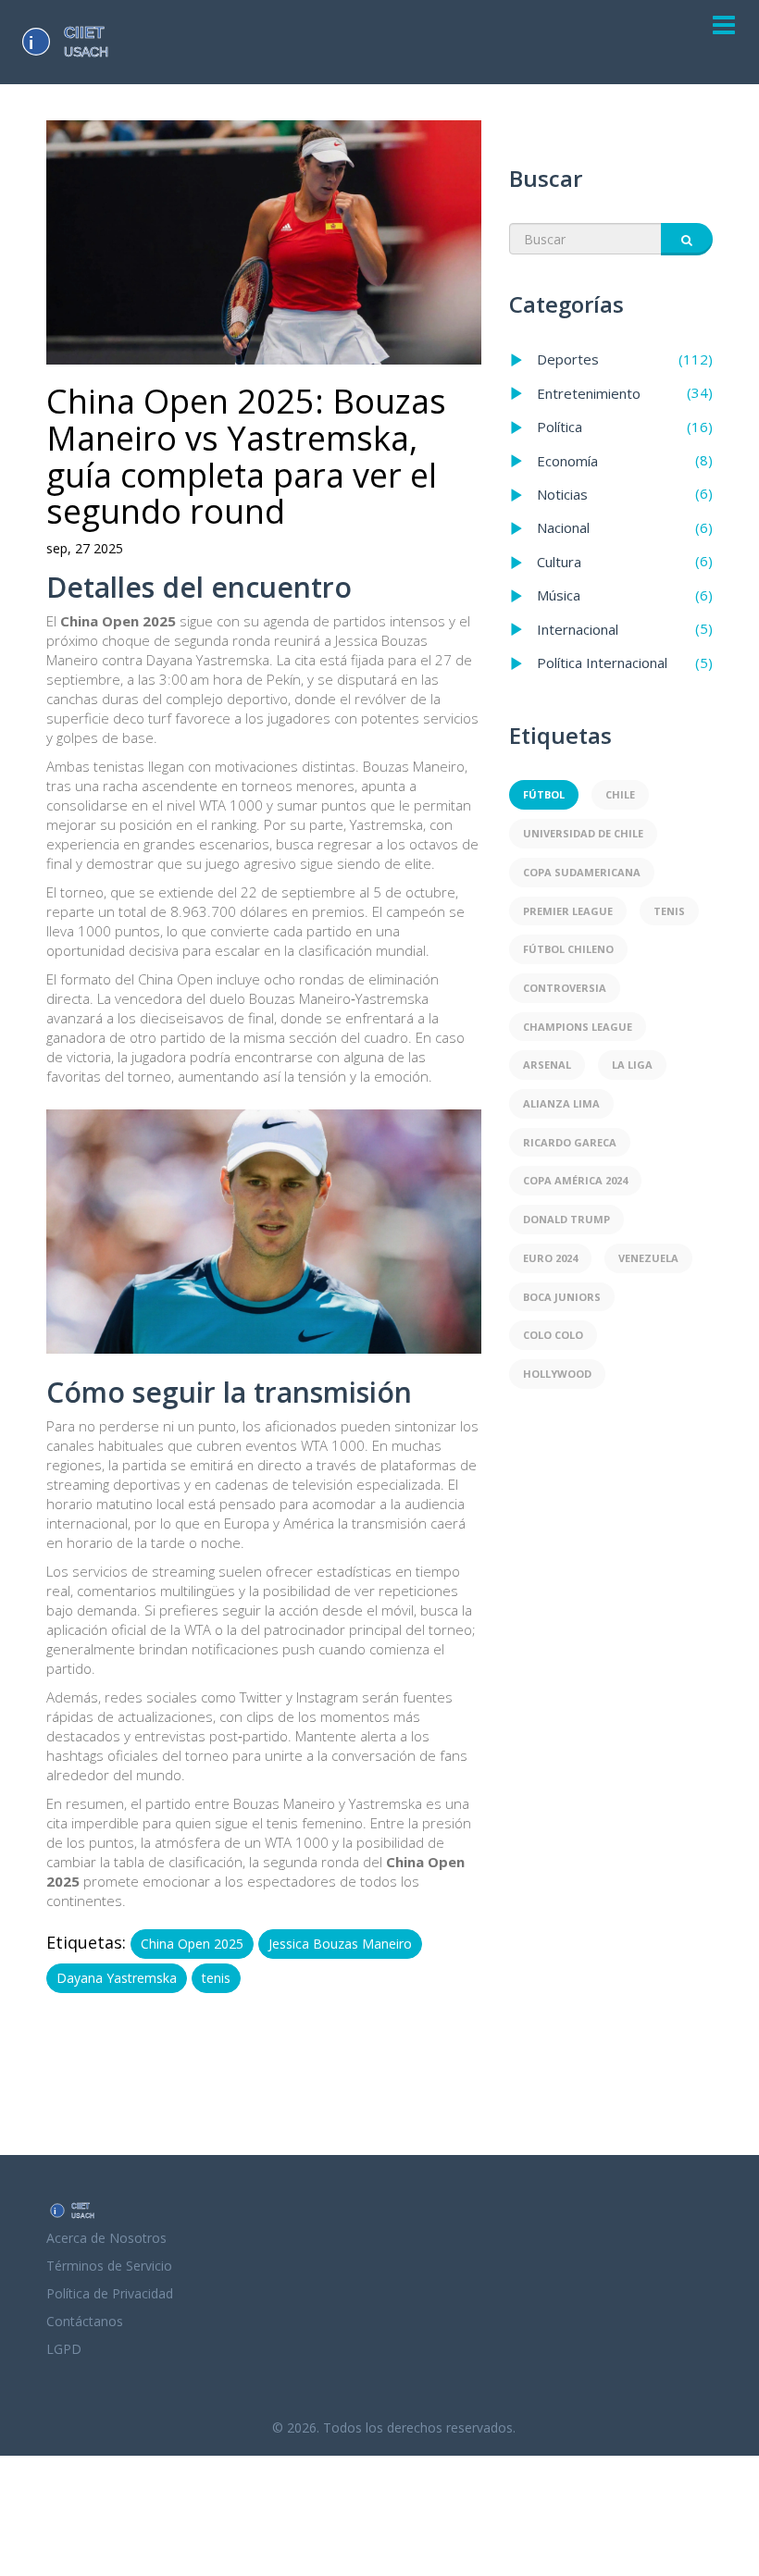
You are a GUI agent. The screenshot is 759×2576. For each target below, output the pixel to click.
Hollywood (557, 1374)
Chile (620, 794)
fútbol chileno (568, 949)
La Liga (632, 1065)
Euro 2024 (550, 1258)
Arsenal (547, 1065)
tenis (216, 1978)
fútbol (544, 794)
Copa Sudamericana (582, 872)
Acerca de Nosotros (106, 2238)
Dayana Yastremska (117, 1978)
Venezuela (648, 1258)
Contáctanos (85, 2321)
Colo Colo (553, 1335)
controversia (565, 988)
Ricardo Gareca (570, 1142)
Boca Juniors (562, 1297)
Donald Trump (566, 1219)
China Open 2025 (192, 1944)
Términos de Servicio (109, 2266)
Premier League (568, 911)
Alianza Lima (561, 1103)
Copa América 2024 (575, 1180)
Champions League (578, 1027)
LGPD (64, 2349)
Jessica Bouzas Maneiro (340, 1944)
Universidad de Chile (583, 833)
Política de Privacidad (110, 2293)
